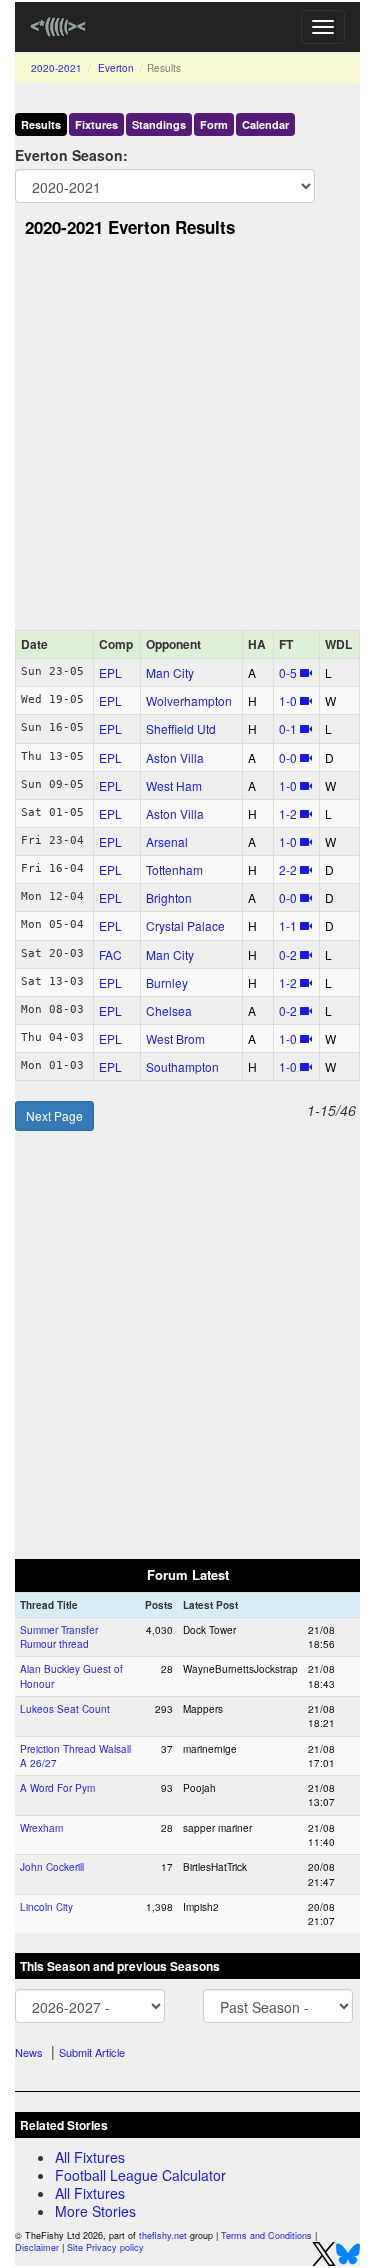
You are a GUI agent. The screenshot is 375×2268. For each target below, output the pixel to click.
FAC (110, 954)
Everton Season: (71, 155)
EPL (110, 672)
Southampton (182, 1066)
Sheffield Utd (181, 728)
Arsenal (167, 841)
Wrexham (41, 1828)
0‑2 (288, 954)
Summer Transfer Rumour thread (59, 1637)
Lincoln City (46, 1907)
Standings (159, 124)
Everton (116, 68)
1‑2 (288, 813)
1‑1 (288, 925)
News (29, 2052)
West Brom (175, 1038)
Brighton (169, 897)
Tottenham (174, 869)
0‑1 (288, 728)
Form (214, 124)
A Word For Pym (57, 1788)
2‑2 (288, 869)
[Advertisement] (187, 439)
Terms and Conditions (266, 2235)
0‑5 (288, 672)
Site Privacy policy (105, 2247)
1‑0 (288, 700)
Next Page (54, 1115)
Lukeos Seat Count (65, 1709)
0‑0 (288, 757)
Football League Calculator (140, 2175)
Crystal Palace (185, 925)
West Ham (174, 785)
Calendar (265, 124)
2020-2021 (56, 68)
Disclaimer (37, 2247)
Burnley (167, 982)
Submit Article (92, 2052)
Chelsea (169, 1010)
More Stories (95, 2211)
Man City (170, 672)
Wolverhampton (189, 700)
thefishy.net (163, 2235)
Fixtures (96, 124)
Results (41, 124)
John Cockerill (52, 1867)
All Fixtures (90, 2157)
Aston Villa (175, 757)
